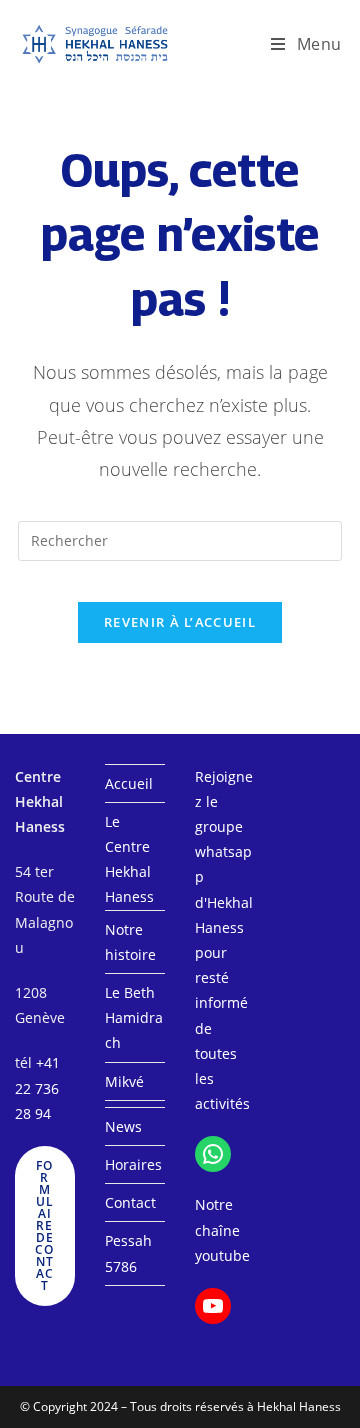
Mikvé (124, 1081)
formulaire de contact (44, 1225)
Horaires (133, 1164)
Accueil (129, 783)
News (123, 1126)
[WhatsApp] (213, 1154)
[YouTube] (213, 1306)
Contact (130, 1202)
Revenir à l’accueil (180, 622)
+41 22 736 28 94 (37, 1087)
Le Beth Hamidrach (134, 1017)
